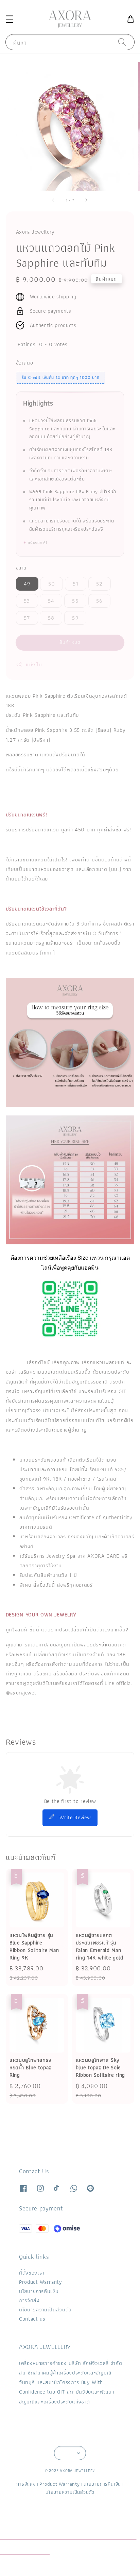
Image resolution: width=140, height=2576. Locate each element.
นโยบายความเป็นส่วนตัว (45, 2309)
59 (75, 618)
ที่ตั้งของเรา (32, 2273)
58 (51, 618)
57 (27, 618)
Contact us (32, 2319)
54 (51, 601)
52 (99, 584)
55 (75, 601)
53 (27, 601)
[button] (9, 19)
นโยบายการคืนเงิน (39, 2291)
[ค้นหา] (122, 42)
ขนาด (21, 568)
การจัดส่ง (29, 2300)
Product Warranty (41, 2282)
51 (75, 584)
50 (52, 584)
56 (99, 601)
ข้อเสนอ (25, 363)
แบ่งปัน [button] (34, 664)
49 (27, 584)
